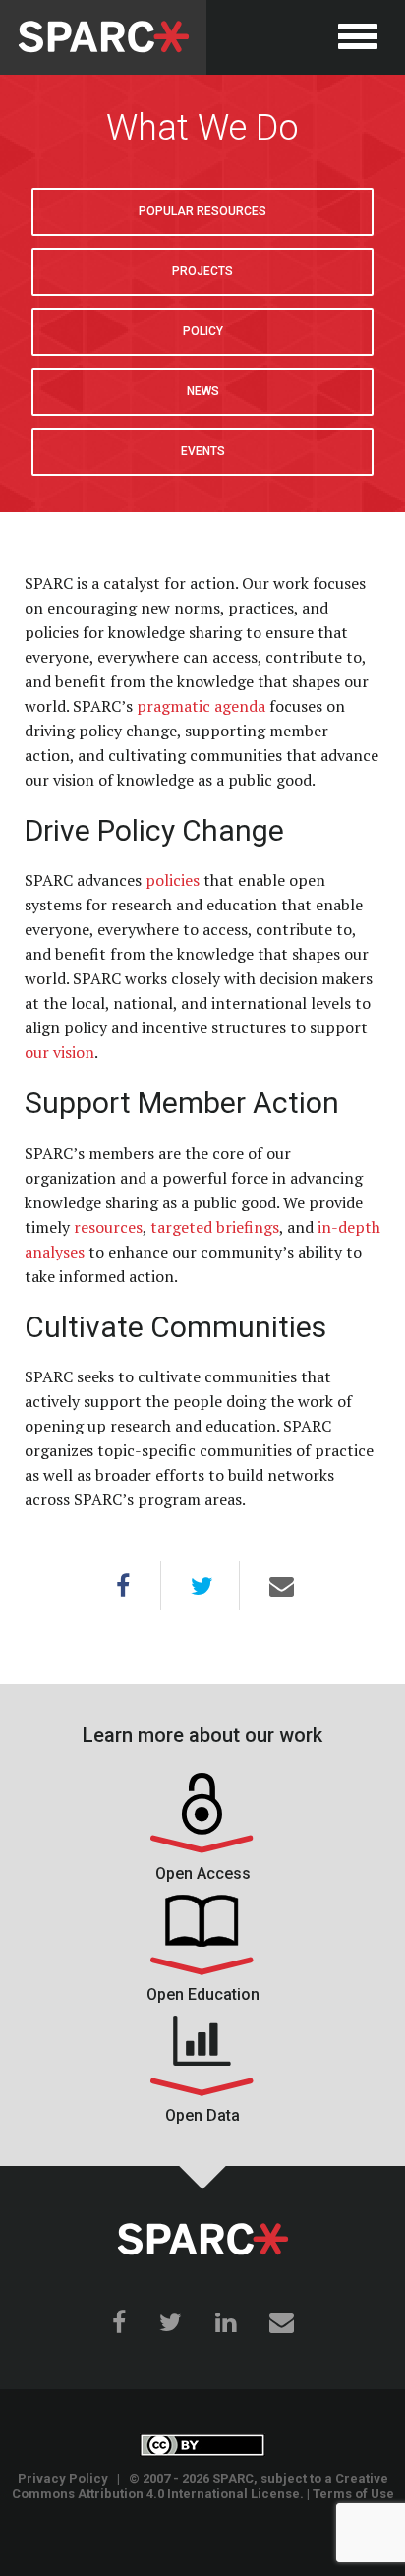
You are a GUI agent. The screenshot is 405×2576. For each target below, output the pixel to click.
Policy (203, 331)
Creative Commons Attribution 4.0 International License (200, 2486)
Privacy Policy (63, 2478)
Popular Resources (202, 211)
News (203, 391)
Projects (202, 271)
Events (203, 451)
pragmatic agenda (201, 706)
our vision (59, 1052)
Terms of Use (353, 2494)
